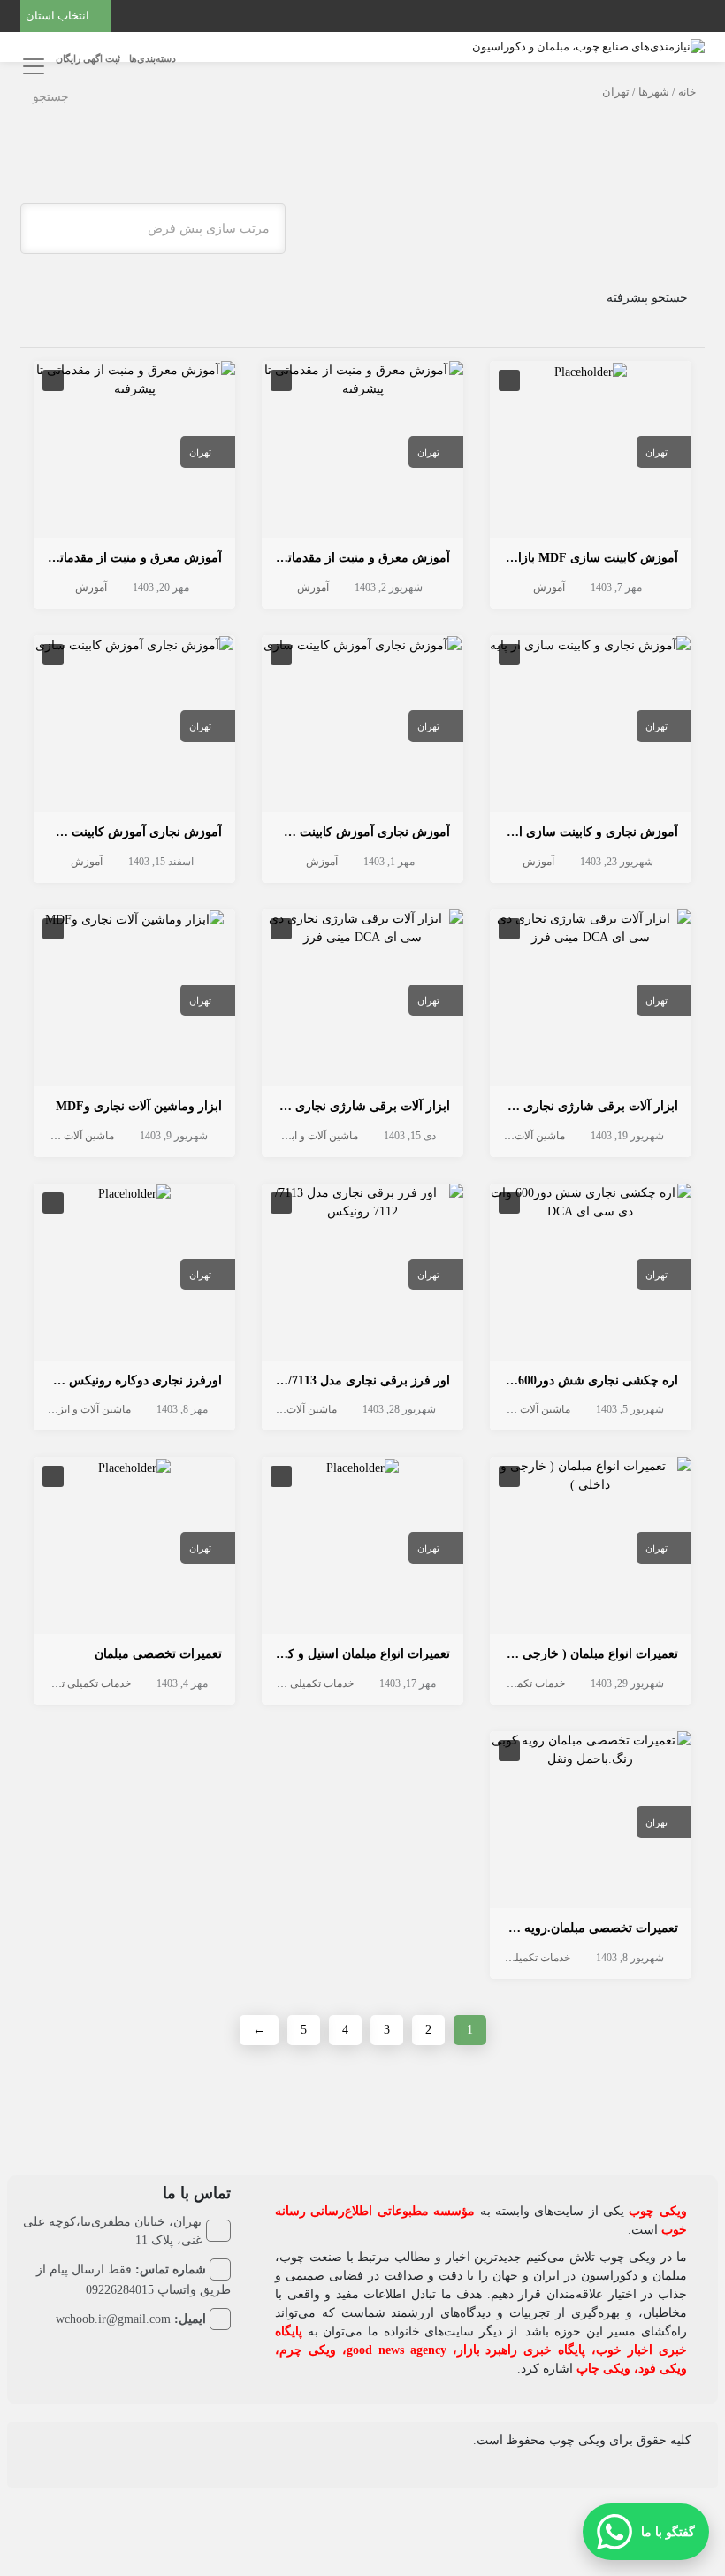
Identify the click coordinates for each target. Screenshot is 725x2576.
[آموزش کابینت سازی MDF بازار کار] (591, 370)
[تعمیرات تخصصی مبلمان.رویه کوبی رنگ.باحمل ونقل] (591, 1748)
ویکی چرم (308, 2350)
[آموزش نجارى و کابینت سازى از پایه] (590, 644)
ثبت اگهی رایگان (88, 58)
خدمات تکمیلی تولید (522, 1683)
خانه (687, 92)
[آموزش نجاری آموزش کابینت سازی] (362, 644)
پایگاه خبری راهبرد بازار (522, 2350)
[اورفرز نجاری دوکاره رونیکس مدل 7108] (134, 1193)
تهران (656, 452)
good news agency (397, 2350)
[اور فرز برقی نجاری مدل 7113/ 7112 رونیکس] (362, 1201)
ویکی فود (663, 2369)
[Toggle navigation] (31, 66)
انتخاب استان (59, 15)
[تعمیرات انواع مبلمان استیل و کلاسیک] (362, 1466)
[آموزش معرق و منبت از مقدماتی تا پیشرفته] (362, 378)
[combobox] (153, 229)
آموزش (549, 587)
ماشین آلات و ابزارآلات (515, 1136)
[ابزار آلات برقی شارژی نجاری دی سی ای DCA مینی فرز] (591, 927)
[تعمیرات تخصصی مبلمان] (134, 1466)
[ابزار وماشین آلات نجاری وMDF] (134, 919)
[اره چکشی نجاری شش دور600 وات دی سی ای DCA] (591, 1201)
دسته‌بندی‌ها (153, 58)
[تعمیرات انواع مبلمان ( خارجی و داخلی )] (591, 1475)
